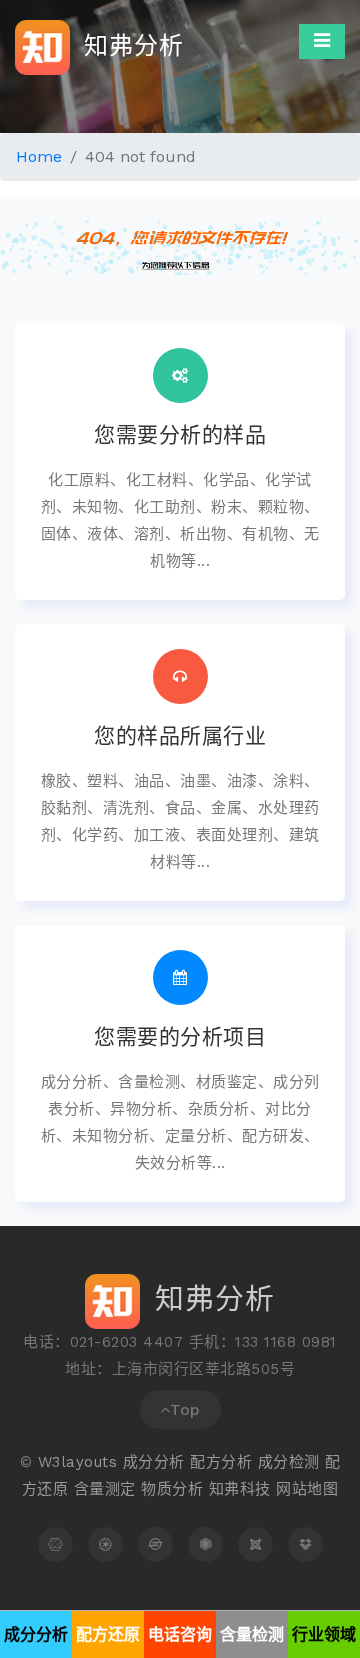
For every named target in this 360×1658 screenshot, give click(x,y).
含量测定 (105, 1489)
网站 (291, 1489)
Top (185, 1409)
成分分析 (154, 1462)
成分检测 (289, 1462)
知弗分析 (129, 45)
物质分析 (172, 1489)
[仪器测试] (255, 1544)
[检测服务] (205, 1544)
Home (39, 156)
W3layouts (78, 1462)
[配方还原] (105, 1544)
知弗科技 (240, 1489)
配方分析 (221, 1462)
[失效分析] (155, 1544)
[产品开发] (305, 1544)
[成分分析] (55, 1544)
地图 (322, 1489)
